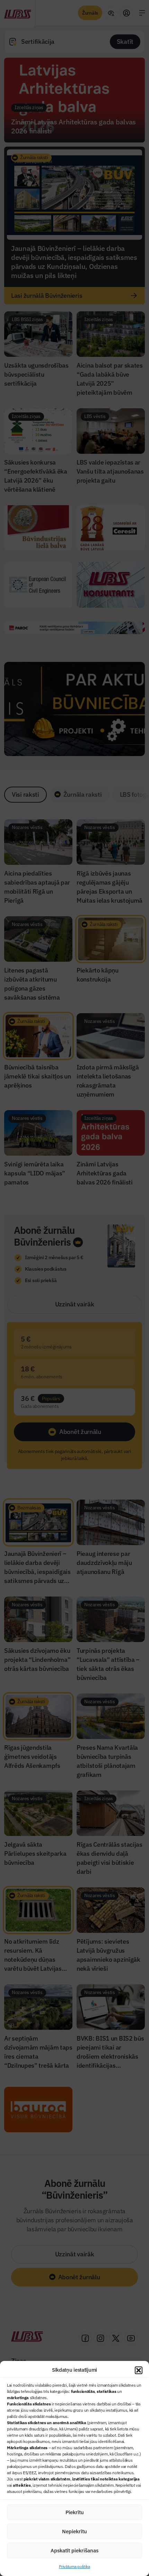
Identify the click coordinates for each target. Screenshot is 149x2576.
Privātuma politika (74, 2566)
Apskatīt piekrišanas (74, 2550)
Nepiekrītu (74, 2531)
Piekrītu (75, 2512)
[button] (139, 2370)
